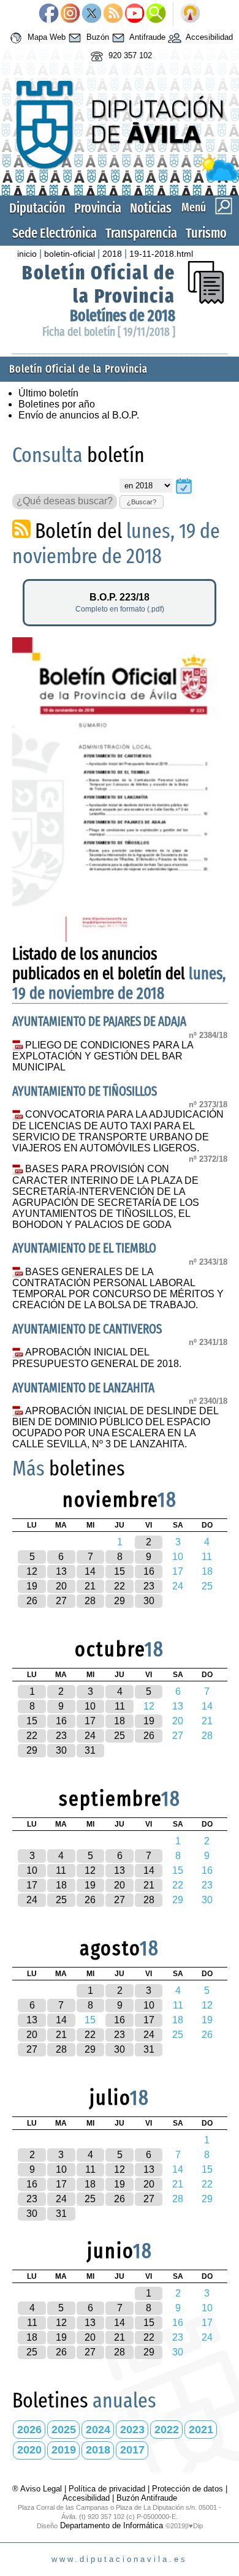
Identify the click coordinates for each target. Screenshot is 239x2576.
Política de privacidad (107, 2489)
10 (90, 1706)
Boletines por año (57, 404)
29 (120, 1601)
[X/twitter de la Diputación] (92, 14)
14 (90, 1571)
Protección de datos (188, 2489)
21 (90, 1586)
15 (120, 1571)
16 (149, 1571)
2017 (132, 2450)
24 (90, 1736)
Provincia (98, 208)
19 (32, 1586)
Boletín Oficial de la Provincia (99, 284)
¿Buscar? (142, 502)
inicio (27, 254)
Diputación (37, 208)
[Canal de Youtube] (135, 14)
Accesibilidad (208, 37)
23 (149, 1586)
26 (32, 1601)
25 (120, 1736)
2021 (201, 2430)
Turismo (206, 233)
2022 (167, 2430)
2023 (132, 2430)
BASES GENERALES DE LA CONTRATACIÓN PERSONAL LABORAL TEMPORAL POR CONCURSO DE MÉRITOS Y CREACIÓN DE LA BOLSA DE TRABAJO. (118, 1289)
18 (120, 1721)
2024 (98, 2430)
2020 (29, 2450)
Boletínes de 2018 (123, 316)
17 (90, 1721)
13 (61, 1571)
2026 (29, 2430)
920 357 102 (129, 55)
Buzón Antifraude (147, 2498)
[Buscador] (156, 14)
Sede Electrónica (55, 233)
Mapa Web (45, 37)
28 (90, 1601)
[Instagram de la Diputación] (70, 14)
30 (149, 1601)
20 (61, 1586)
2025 (64, 2430)
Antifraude (146, 37)
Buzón (97, 37)
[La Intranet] (190, 14)
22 (120, 1586)
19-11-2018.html (161, 254)
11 (120, 1706)
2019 (64, 2450)
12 (32, 1571)
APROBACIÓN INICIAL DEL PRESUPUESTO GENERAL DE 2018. (97, 1358)
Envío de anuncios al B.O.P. (79, 415)
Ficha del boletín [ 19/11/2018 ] (109, 332)
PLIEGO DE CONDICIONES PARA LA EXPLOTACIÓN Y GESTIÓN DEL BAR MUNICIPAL (103, 1056)
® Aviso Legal (38, 2489)
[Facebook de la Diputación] (49, 14)
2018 (112, 254)
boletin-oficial (70, 254)
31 (90, 1750)
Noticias (151, 208)
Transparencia (141, 233)
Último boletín (48, 393)
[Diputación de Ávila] (120, 178)
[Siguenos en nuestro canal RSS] (113, 14)
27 (61, 1601)
